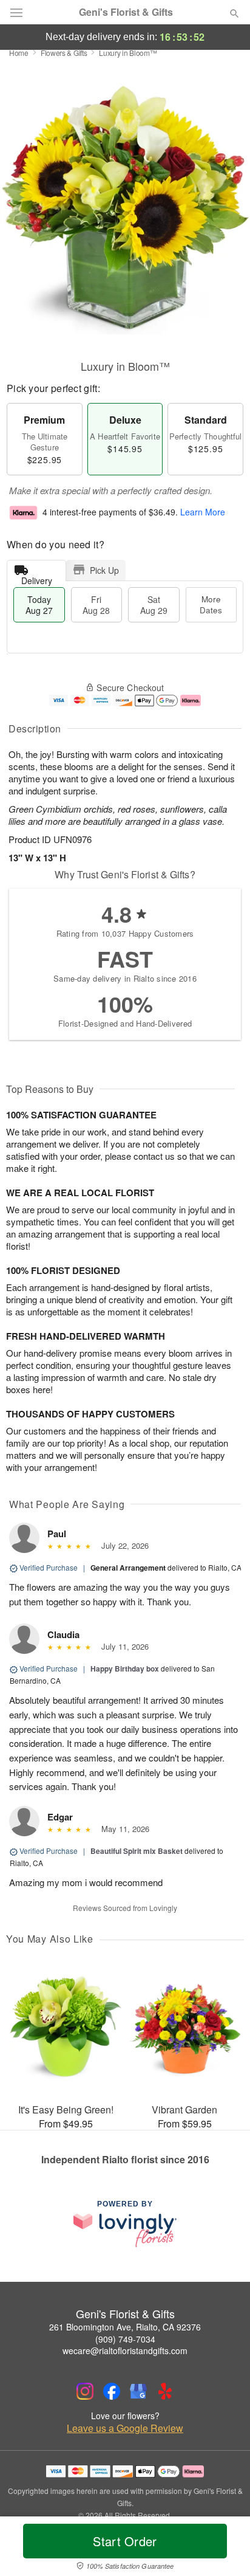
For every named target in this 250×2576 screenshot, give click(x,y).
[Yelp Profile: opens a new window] (165, 2391)
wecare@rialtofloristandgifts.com (125, 2350)
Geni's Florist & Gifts (126, 12)
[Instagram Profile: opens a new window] (85, 2391)
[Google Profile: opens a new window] (138, 2391)
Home (19, 53)
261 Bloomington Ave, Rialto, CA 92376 (125, 2327)
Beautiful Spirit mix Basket (137, 1851)
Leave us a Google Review (125, 2428)
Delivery (37, 578)
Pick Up (104, 570)
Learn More (203, 512)
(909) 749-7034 (125, 2339)
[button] (224, 2549)
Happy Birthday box (125, 1669)
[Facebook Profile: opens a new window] (112, 2391)
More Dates (211, 604)
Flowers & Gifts (64, 53)
